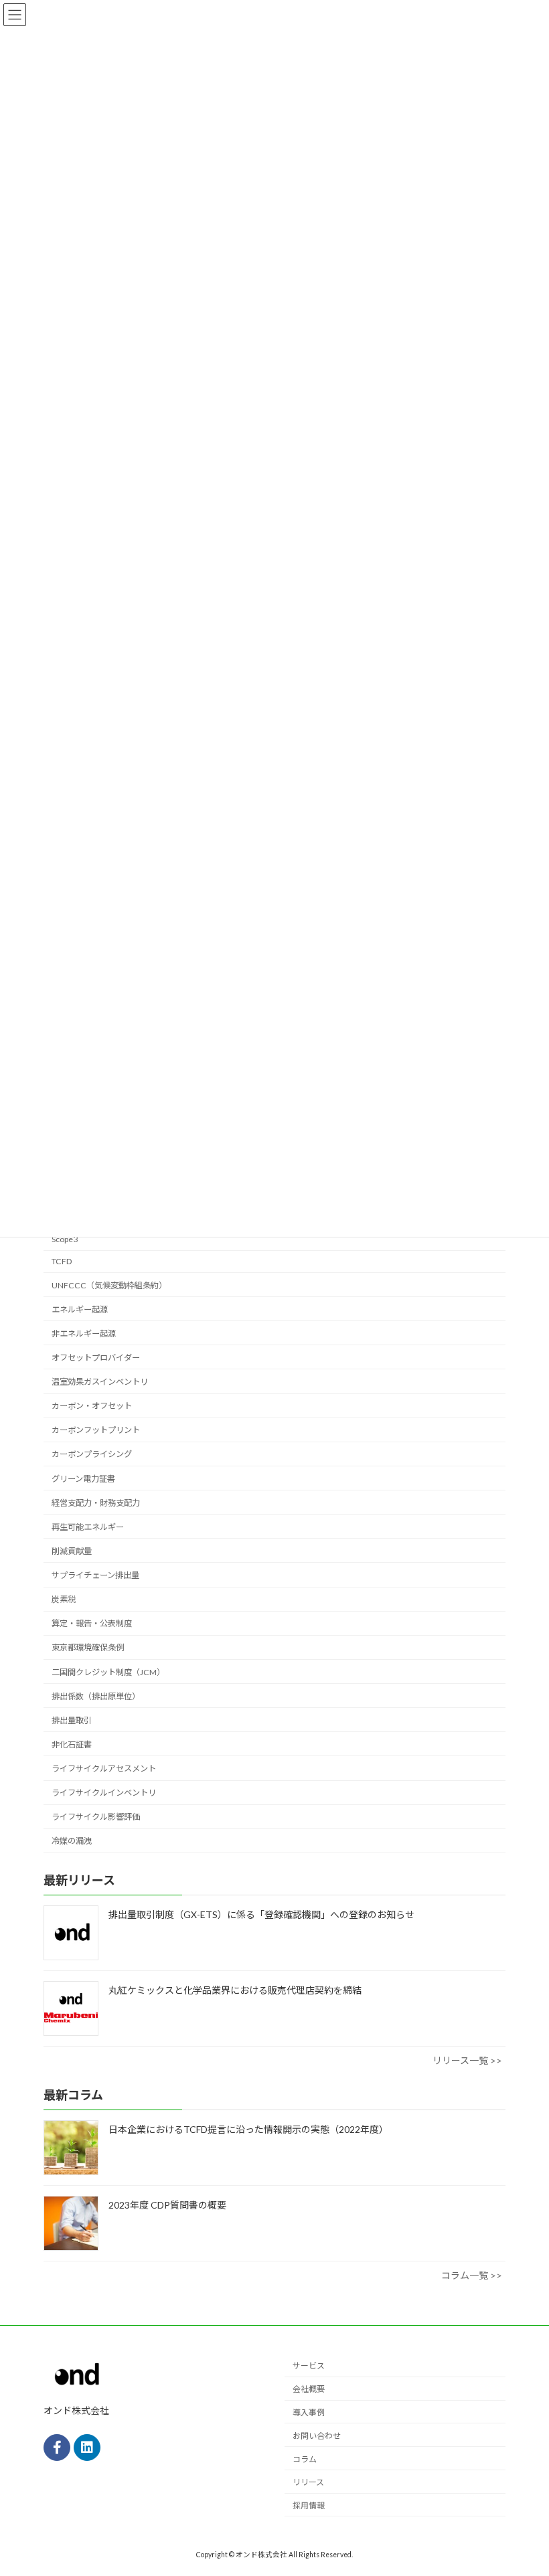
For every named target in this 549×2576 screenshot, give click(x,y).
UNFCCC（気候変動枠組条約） (109, 1285)
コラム (305, 2459)
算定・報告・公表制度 (92, 1623)
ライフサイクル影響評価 (96, 1817)
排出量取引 (72, 1720)
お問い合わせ (317, 2436)
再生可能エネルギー (88, 1527)
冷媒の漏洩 (72, 1841)
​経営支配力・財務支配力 (96, 1503)
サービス (309, 2366)
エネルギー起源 (80, 1309)
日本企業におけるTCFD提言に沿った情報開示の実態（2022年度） (248, 2129)
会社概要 (309, 2390)
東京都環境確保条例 (88, 1647)
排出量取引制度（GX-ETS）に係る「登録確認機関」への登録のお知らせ (261, 1914)
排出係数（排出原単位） (96, 1696)
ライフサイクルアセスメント (104, 1769)
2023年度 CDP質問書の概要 (167, 2205)
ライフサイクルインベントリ (104, 1793)
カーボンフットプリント (96, 1430)
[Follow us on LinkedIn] (87, 2448)
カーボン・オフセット (92, 1406)
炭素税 (64, 1599)
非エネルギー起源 (84, 1334)
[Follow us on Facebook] (57, 2448)
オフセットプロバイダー (96, 1358)
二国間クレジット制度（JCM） (108, 1672)
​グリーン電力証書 (83, 1479)
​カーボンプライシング (92, 1454)
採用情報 (309, 2505)
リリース (308, 2483)
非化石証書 (72, 1744)
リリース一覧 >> (467, 2060)
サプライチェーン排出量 (95, 1575)
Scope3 (65, 1239)
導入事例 (309, 2412)
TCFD (62, 1261)
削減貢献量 (72, 1551)
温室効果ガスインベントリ (100, 1382)
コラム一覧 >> (472, 2275)
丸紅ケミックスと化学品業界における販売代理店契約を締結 (235, 1990)
